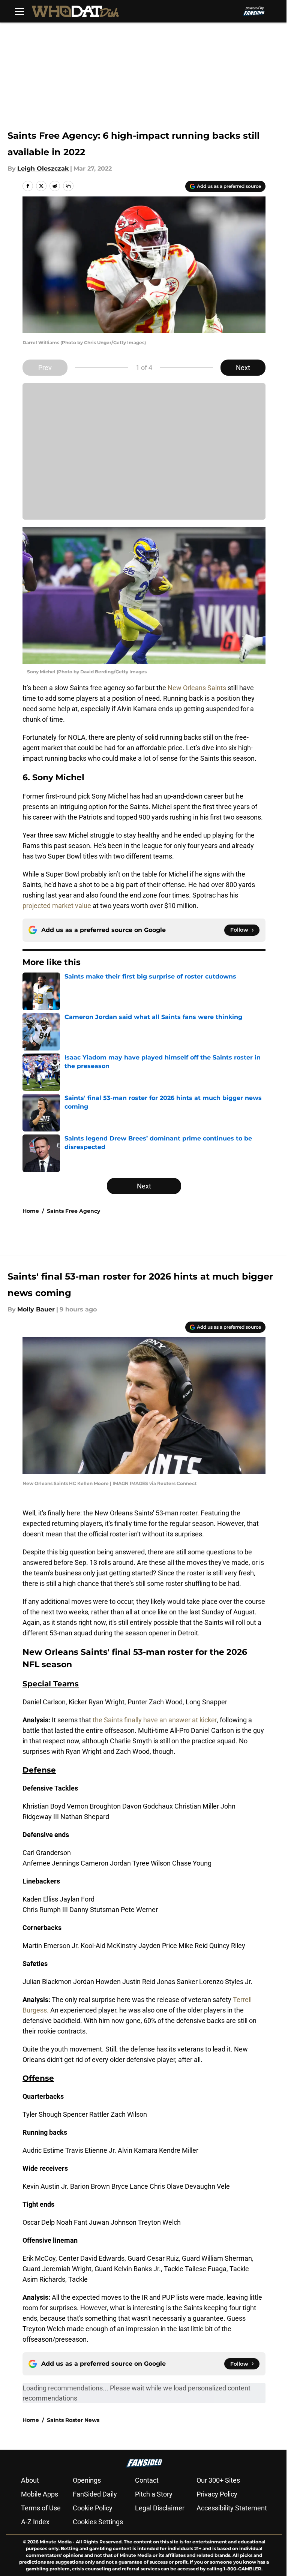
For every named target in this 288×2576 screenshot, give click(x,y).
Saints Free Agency (73, 1211)
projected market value (57, 906)
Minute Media (56, 2542)
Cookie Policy (93, 2508)
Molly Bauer (36, 1309)
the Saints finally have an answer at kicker (155, 1720)
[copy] (68, 186)
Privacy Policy (217, 2494)
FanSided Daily (95, 2494)
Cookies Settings (98, 2522)
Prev (45, 368)
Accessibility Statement (232, 2508)
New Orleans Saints (197, 688)
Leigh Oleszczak (43, 169)
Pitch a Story (154, 2494)
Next (243, 368)
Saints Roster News (73, 2420)
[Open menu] (19, 11)
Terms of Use (41, 2508)
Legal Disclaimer (160, 2508)
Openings (87, 2480)
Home (31, 1211)
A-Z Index (35, 2522)
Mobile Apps (40, 2494)
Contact (147, 2480)
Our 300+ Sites (218, 2480)
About (30, 2480)
